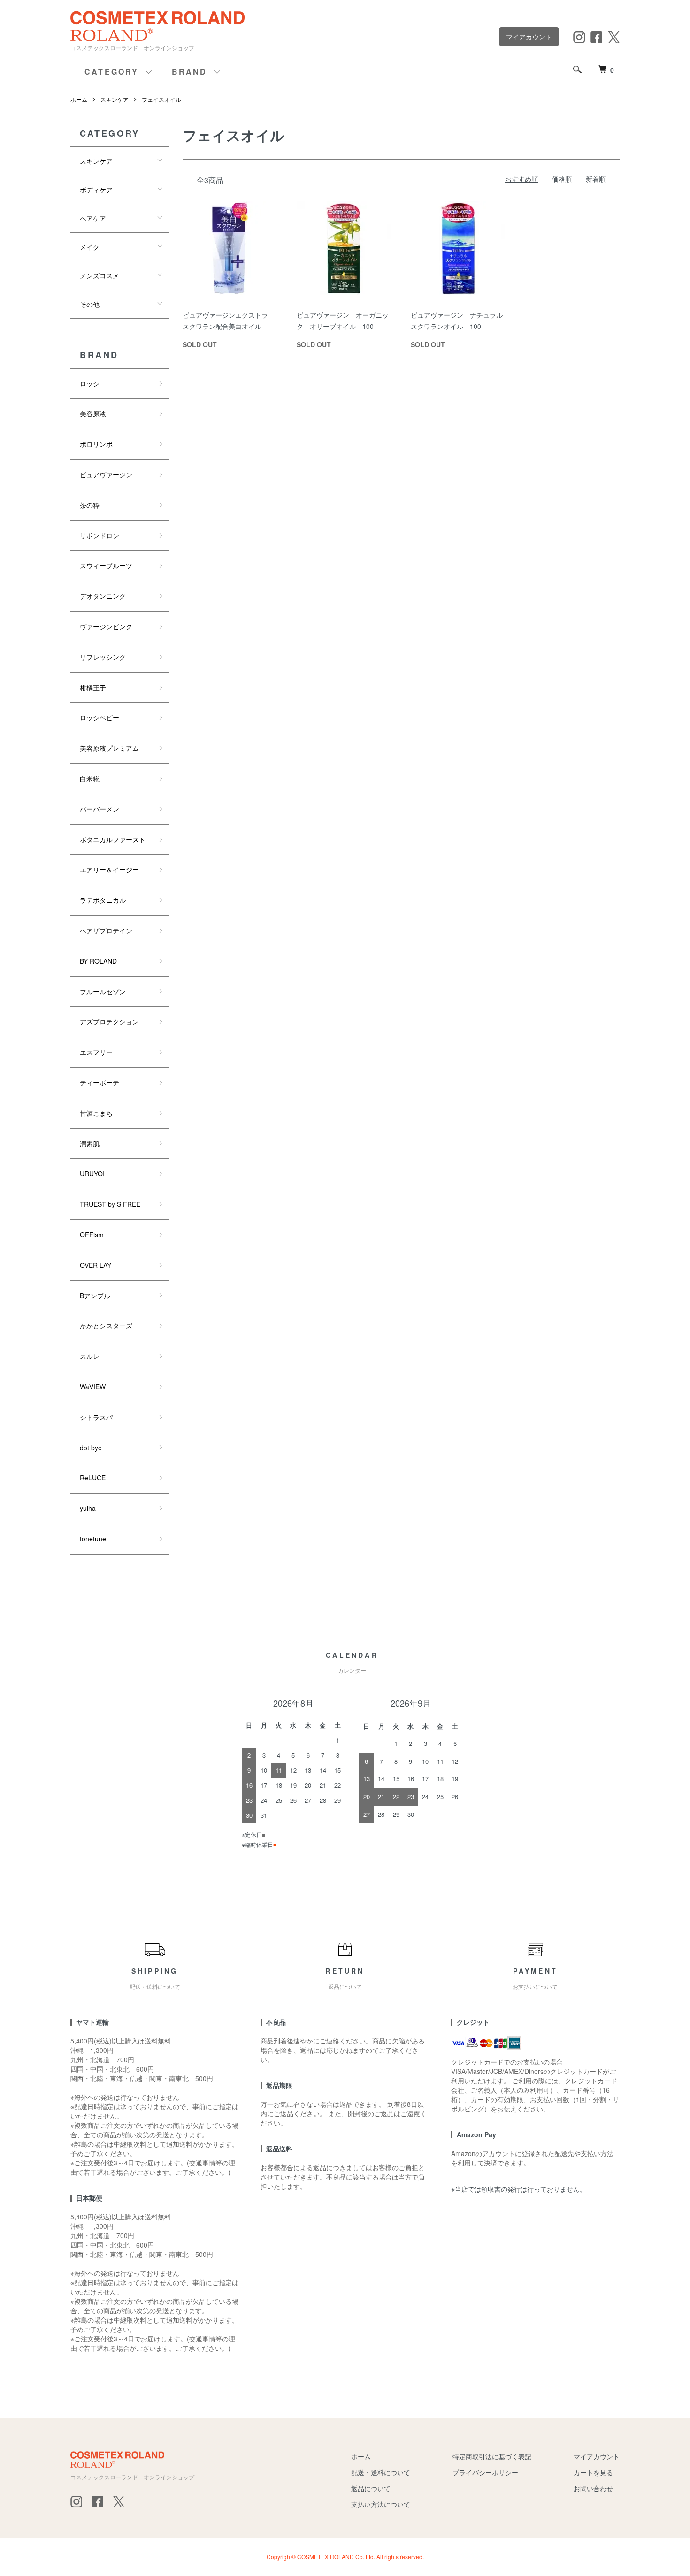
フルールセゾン (103, 991)
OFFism (92, 1235)
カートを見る (593, 2472)
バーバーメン (100, 809)
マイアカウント (529, 37)
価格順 (562, 179)
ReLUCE (93, 1478)
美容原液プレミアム (109, 748)
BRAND (190, 72)
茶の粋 (90, 505)
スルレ (90, 1356)
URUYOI (92, 1174)
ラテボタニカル (103, 900)
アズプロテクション (109, 1021)
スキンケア (115, 99)
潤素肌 (90, 1143)
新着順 (596, 179)
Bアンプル (95, 1296)
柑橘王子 (93, 687)
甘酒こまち (96, 1113)
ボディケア (96, 190)
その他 (90, 304)
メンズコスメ (100, 275)
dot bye (91, 1448)
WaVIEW (93, 1387)
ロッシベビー (100, 717)
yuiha (88, 1508)
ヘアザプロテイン (106, 930)
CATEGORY (112, 72)
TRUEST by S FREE (110, 1204)
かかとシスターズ (106, 1326)
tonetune (93, 1539)
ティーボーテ (100, 1082)
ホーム (79, 99)
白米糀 (90, 778)
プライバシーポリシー (485, 2472)
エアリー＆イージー (109, 869)
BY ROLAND (98, 961)
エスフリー (96, 1052)
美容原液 (93, 413)
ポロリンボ (96, 444)
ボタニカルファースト (113, 839)
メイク (90, 247)
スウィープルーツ (106, 565)
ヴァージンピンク (106, 626)
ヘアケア (93, 218)
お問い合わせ (593, 2488)
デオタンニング (103, 596)
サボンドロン (100, 535)
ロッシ (90, 383)
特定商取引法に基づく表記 (492, 2456)
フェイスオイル (161, 99)
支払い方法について (381, 2504)
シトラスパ (96, 1417)
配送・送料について (381, 2472)
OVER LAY (96, 1265)
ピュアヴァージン (106, 474)
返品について (371, 2488)
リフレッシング (103, 657)
